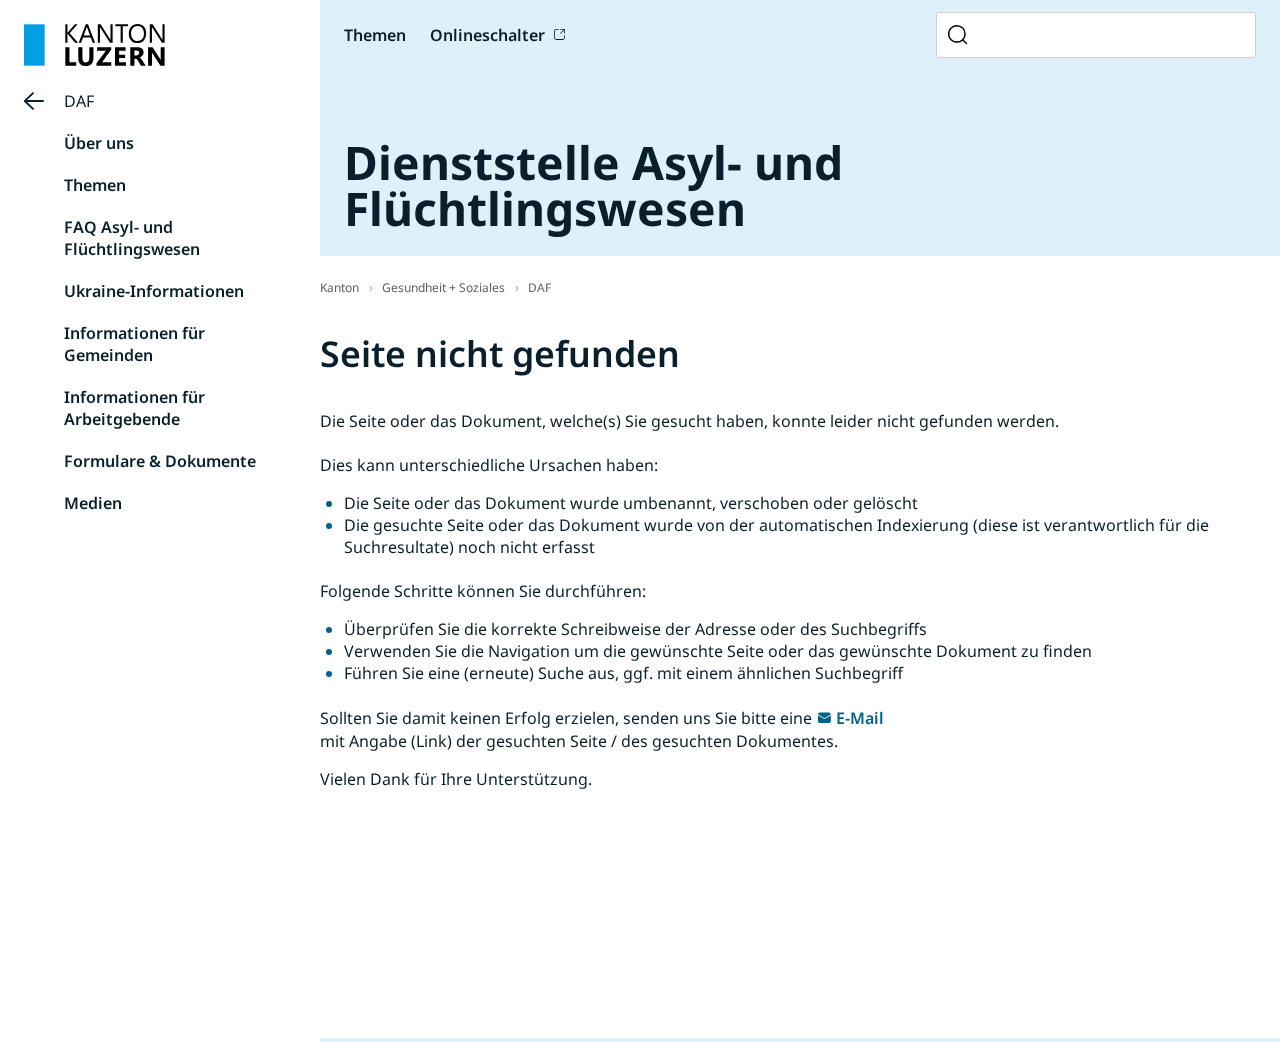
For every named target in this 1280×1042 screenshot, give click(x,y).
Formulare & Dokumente (160, 461)
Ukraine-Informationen (154, 291)
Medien (93, 503)
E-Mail (860, 718)
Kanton (339, 287)
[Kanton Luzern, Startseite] (94, 45)
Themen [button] (375, 35)
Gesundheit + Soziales (443, 287)
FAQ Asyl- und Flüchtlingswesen (132, 238)
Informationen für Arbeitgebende (134, 408)
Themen (95, 185)
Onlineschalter (487, 35)
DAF (79, 101)
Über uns (99, 143)
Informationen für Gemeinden (134, 344)
